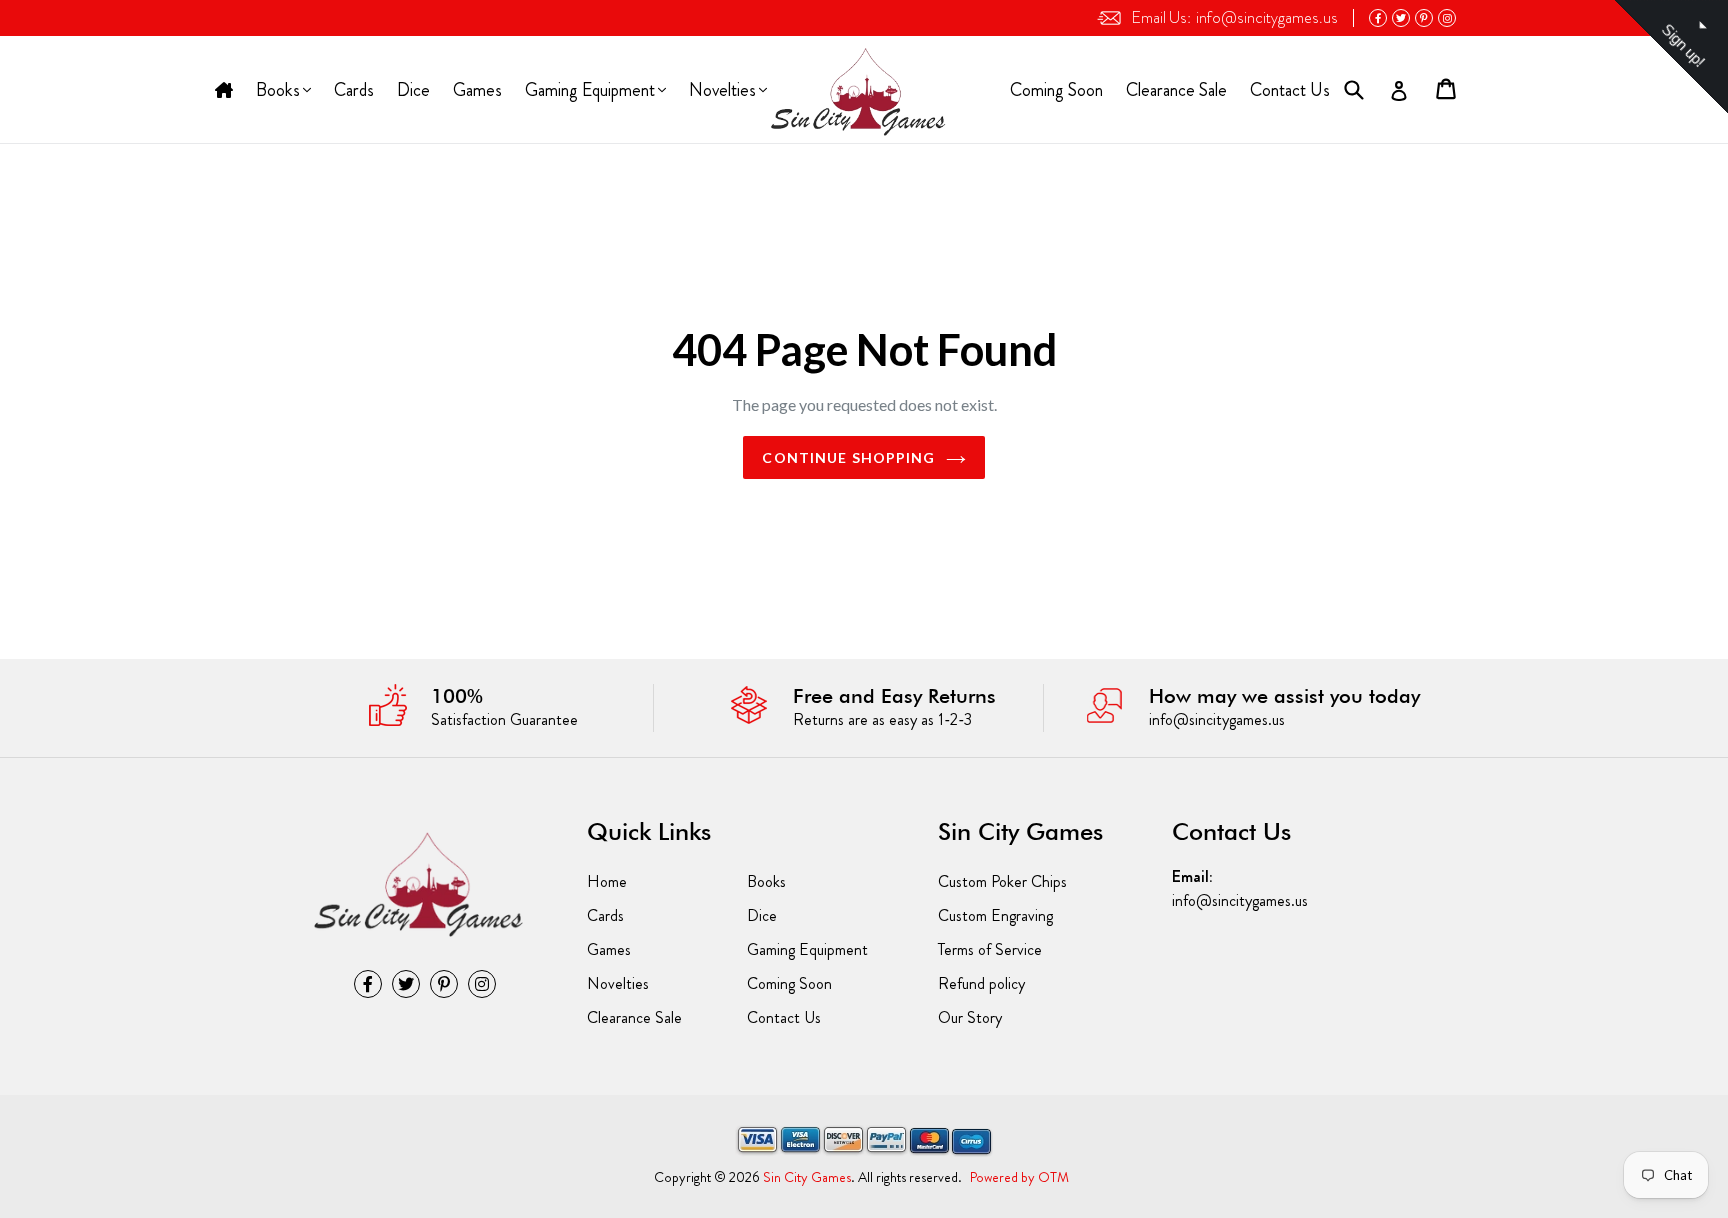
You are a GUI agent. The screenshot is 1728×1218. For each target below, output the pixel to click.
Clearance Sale (1176, 90)
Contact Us (1290, 90)
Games (477, 90)
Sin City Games (807, 1177)
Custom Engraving (995, 915)
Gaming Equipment (589, 92)
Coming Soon (1056, 90)
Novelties (722, 92)
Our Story (970, 1017)
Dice (413, 90)
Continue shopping (848, 457)
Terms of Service (990, 949)
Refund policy (981, 983)
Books (279, 92)
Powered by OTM (1019, 1177)
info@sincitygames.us (1234, 17)
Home (224, 91)
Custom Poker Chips (1002, 881)
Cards (354, 90)
